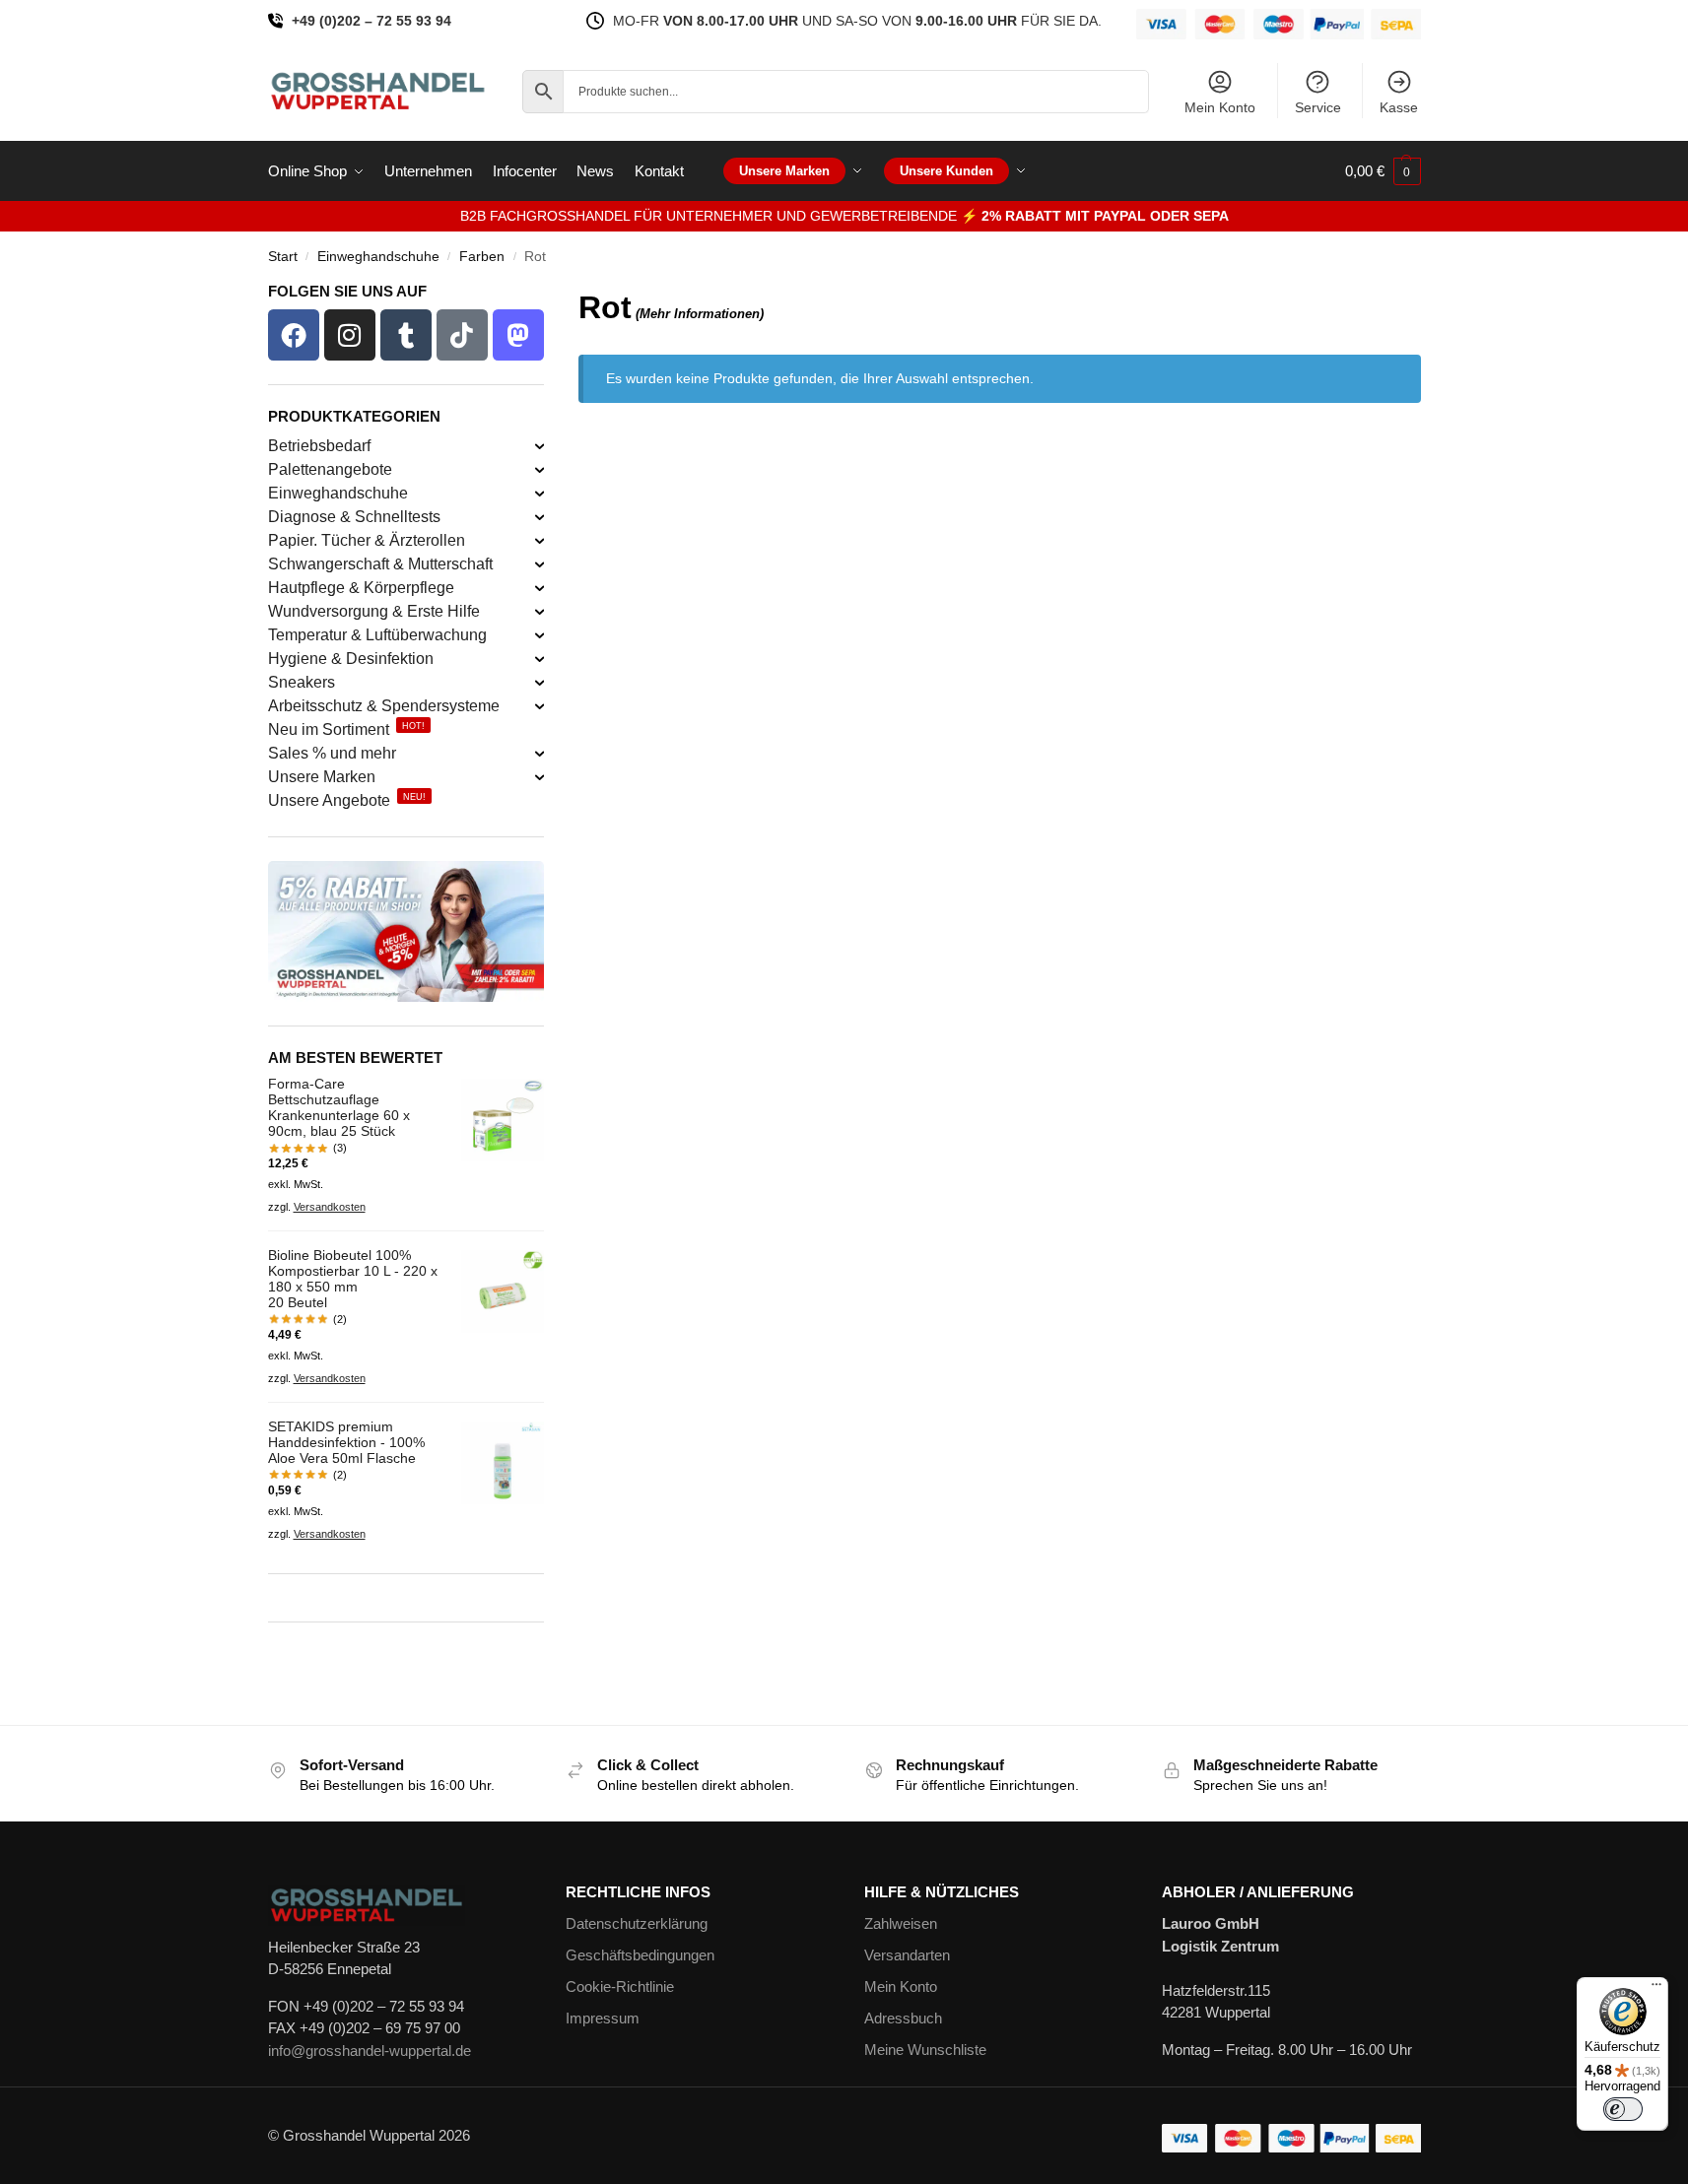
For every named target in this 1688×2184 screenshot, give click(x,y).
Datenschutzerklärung (637, 1923)
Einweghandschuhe (378, 257)
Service (1318, 107)
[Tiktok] (462, 335)
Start (283, 257)
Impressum (603, 2018)
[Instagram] (350, 335)
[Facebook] (294, 335)
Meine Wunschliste (925, 2050)
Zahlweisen (901, 1923)
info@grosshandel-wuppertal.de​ (370, 2051)
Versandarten (907, 1955)
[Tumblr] (406, 335)
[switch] (1623, 2109)
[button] (1383, 171)
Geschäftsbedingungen (640, 1955)
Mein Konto (1220, 107)
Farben (482, 257)
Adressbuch (903, 2018)
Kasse (1399, 107)
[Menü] (1656, 1989)
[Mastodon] (518, 335)
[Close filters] (550, 296)
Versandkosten (330, 1207)
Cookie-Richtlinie (620, 1986)
